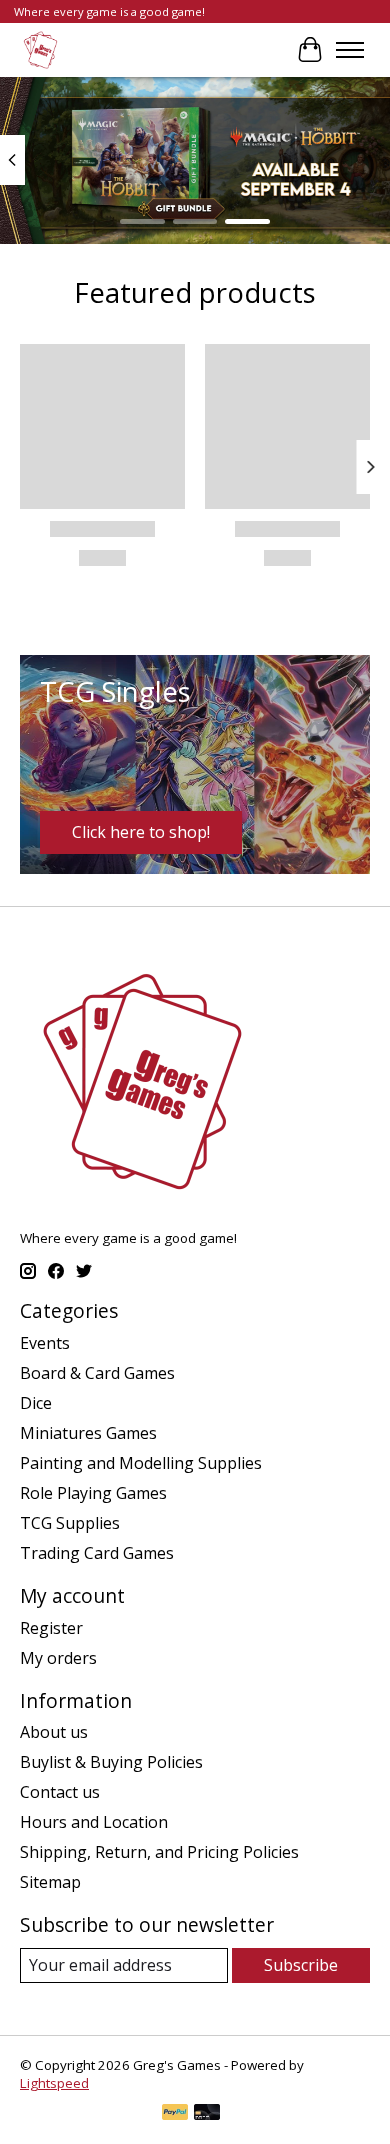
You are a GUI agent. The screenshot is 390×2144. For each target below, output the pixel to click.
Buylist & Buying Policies (111, 1762)
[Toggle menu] (350, 50)
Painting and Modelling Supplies (141, 1463)
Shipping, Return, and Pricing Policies (159, 1852)
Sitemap (50, 1882)
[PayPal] (175, 2114)
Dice (36, 1403)
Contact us (60, 1792)
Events (45, 1343)
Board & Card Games (97, 1373)
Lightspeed (54, 2083)
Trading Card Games (97, 1553)
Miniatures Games (88, 1433)
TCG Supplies (70, 1523)
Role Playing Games (93, 1493)
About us (54, 1732)
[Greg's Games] (40, 49)
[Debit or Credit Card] (207, 2114)
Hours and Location (94, 1822)
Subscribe (301, 1965)
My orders (58, 1658)
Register (51, 1628)
